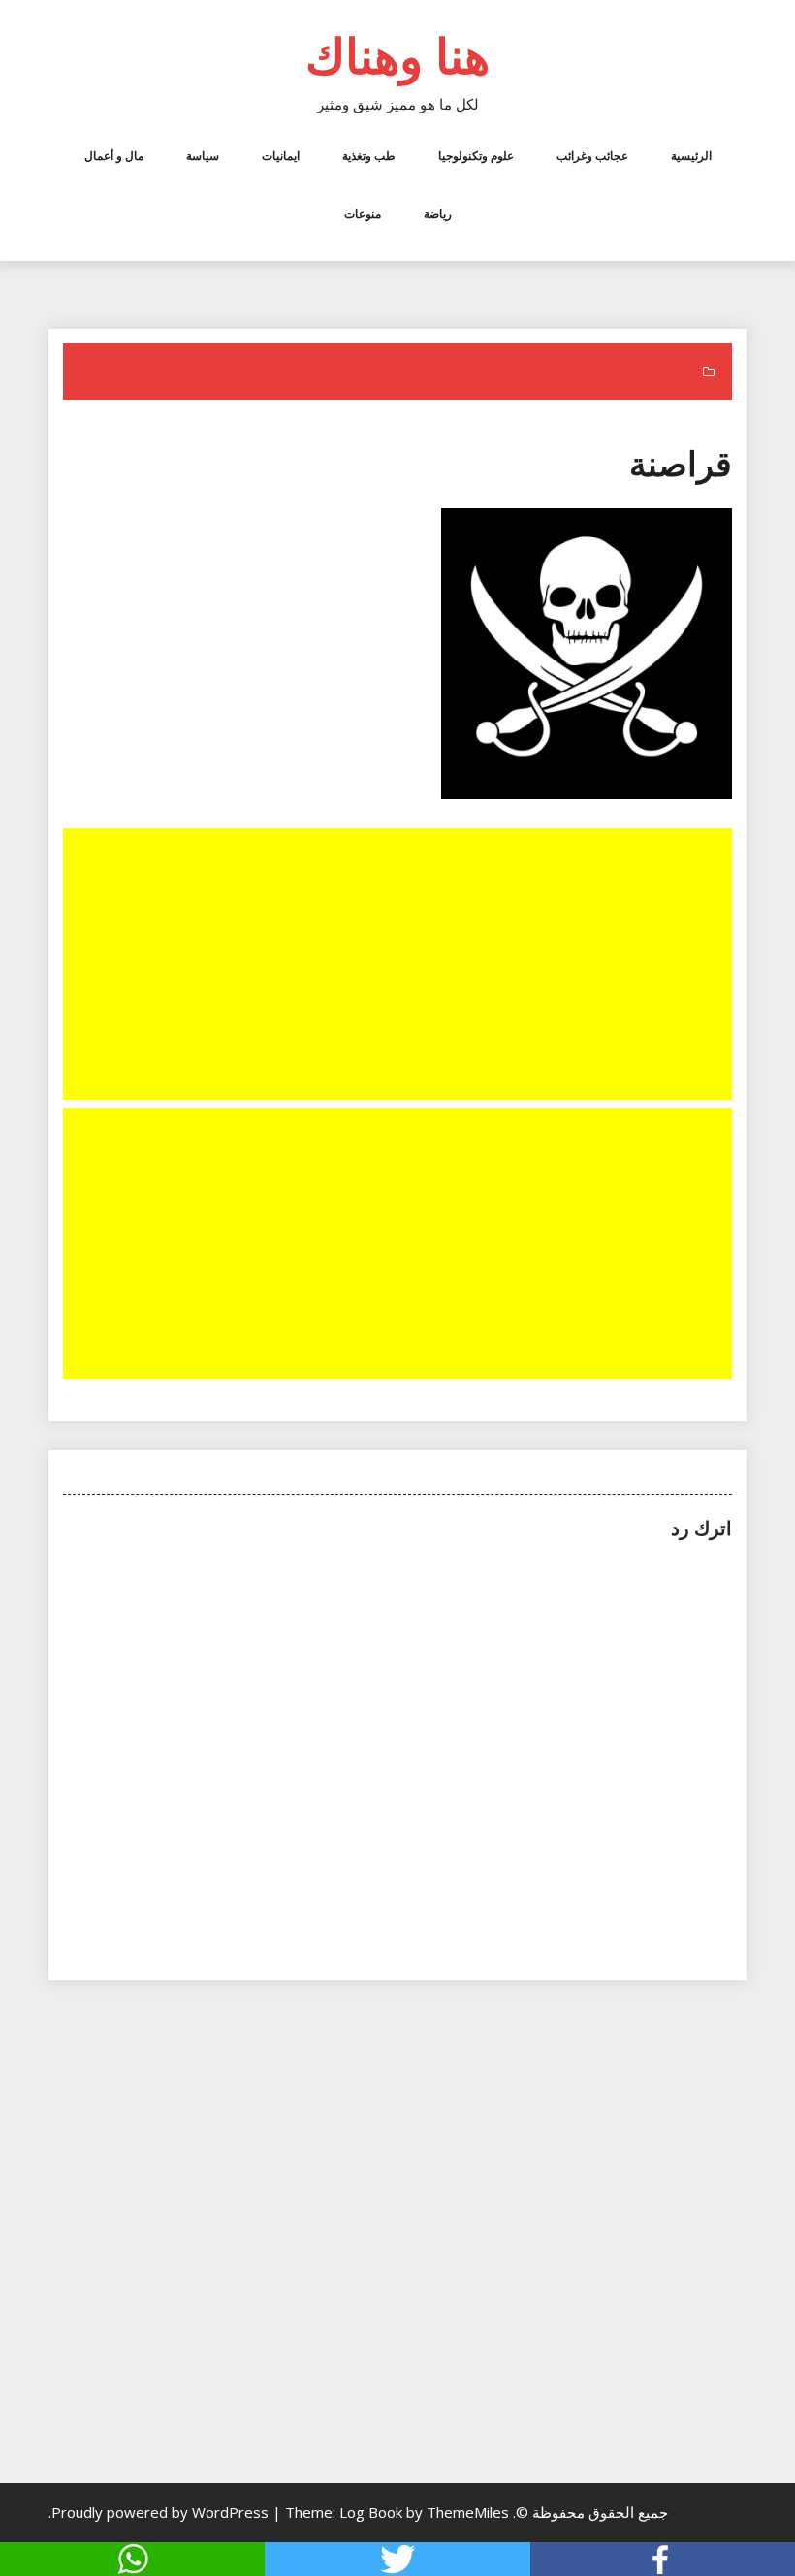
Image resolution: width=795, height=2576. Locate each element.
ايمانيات (281, 156)
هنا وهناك (397, 55)
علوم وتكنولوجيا (476, 156)
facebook (663, 2559)
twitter (397, 2559)
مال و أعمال (114, 156)
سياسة (203, 156)
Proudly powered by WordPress (162, 2512)
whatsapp (132, 2559)
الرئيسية (691, 156)
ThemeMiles (468, 2512)
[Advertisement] (396, 966)
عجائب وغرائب (592, 156)
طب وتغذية (369, 156)
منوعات (363, 214)
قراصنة (681, 463)
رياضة (438, 214)
